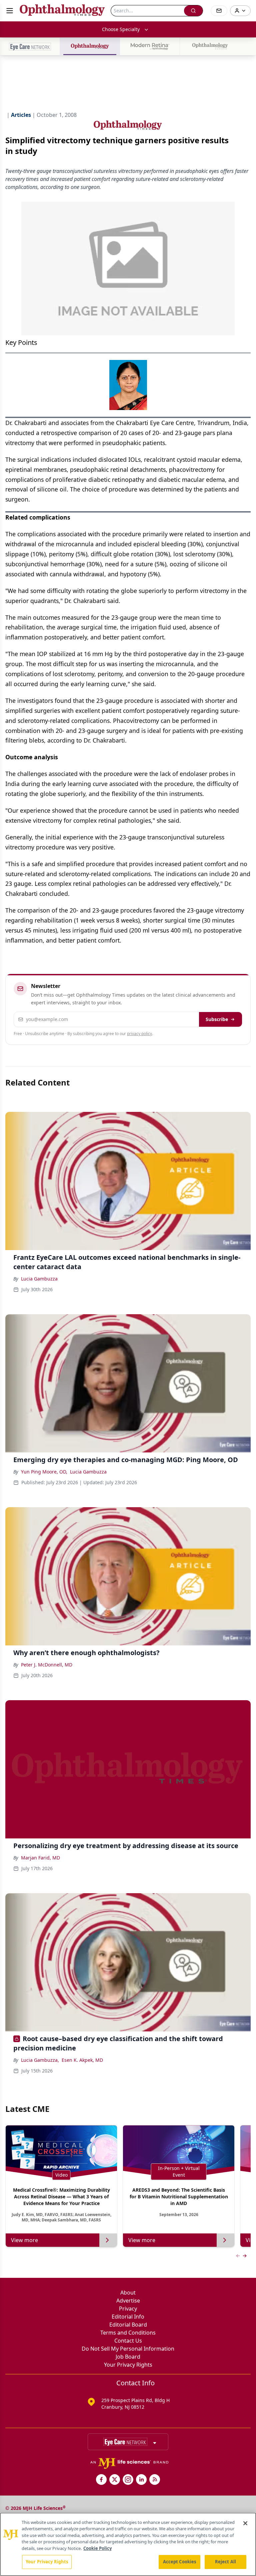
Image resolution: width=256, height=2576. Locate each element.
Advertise (128, 2301)
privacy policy (139, 1034)
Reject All (225, 2562)
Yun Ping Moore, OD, (44, 1472)
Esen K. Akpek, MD (82, 2060)
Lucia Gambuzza (39, 1279)
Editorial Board (128, 2325)
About (128, 2293)
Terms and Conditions (128, 2333)
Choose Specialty (121, 29)
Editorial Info (128, 2317)
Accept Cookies (180, 2562)
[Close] (245, 2523)
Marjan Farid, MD (40, 1858)
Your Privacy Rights (128, 2365)
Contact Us (128, 2341)
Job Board (128, 2357)
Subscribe (217, 1019)
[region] (128, 2544)
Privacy (128, 2309)
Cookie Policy (97, 2548)
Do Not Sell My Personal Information (128, 2349)
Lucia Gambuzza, (40, 2060)
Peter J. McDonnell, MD (47, 1665)
